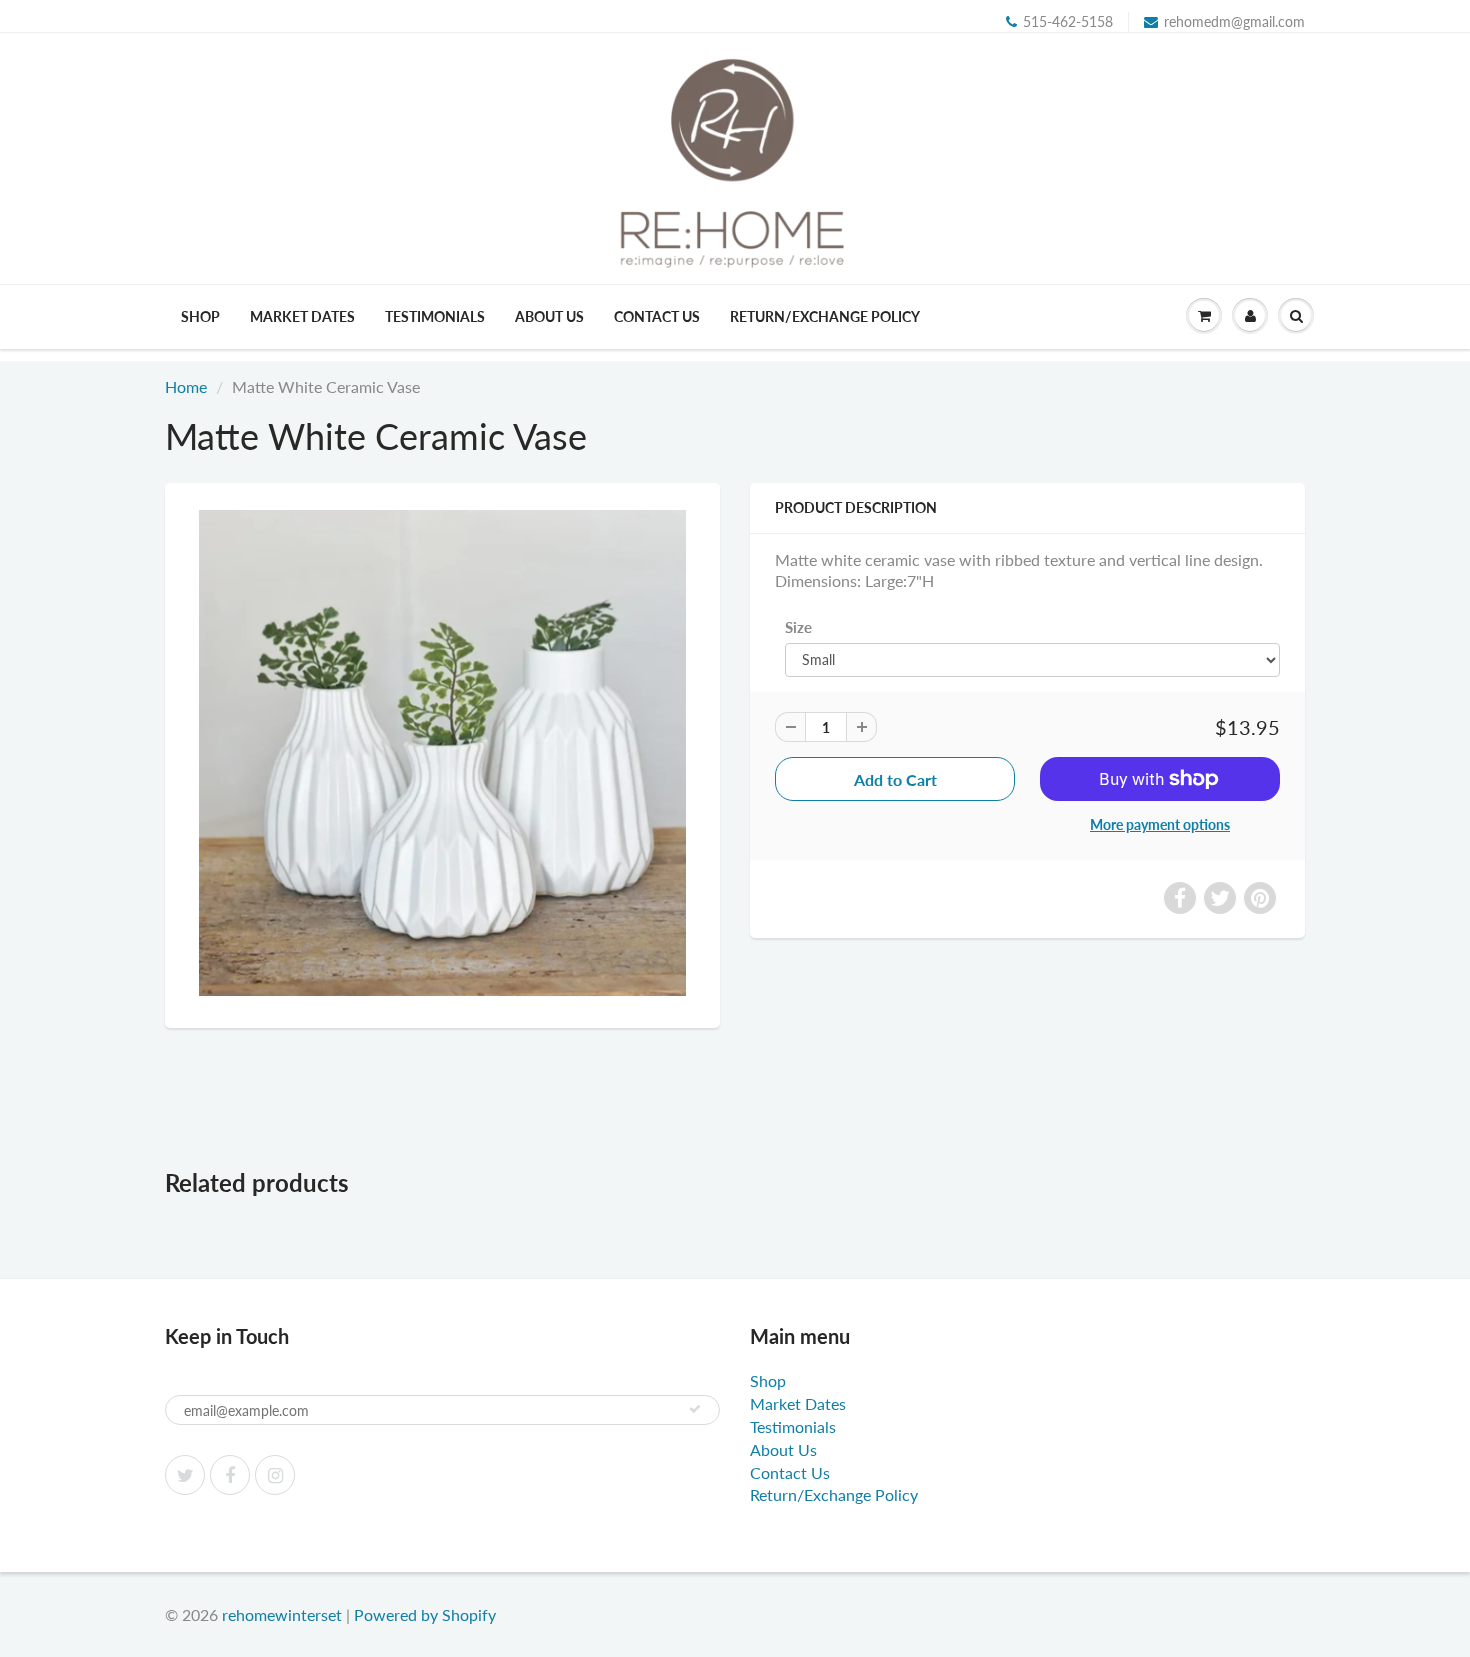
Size (798, 627)
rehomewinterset (282, 1614)
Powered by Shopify (425, 1614)
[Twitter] (185, 1475)
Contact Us (657, 316)
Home (186, 386)
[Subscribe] (695, 1409)
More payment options (1160, 824)
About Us (549, 316)
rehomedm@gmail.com (1234, 21)
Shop (200, 316)
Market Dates (302, 316)
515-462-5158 (1068, 21)
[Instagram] (275, 1475)
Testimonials (435, 316)
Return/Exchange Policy (825, 316)
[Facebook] (230, 1475)
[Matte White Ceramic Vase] (442, 753)
